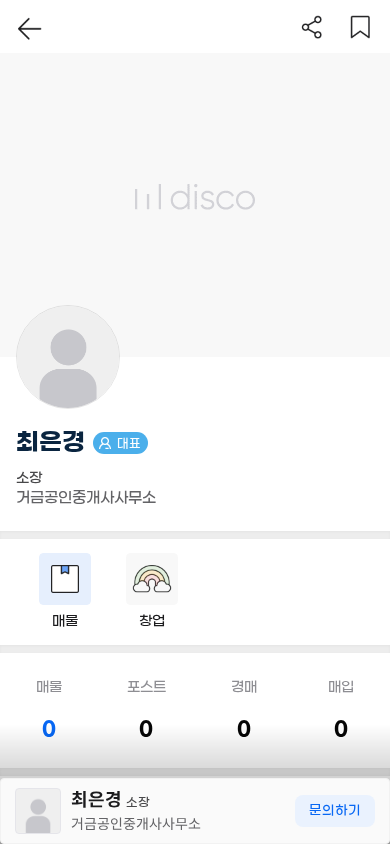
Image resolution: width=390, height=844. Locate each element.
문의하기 (335, 810)
